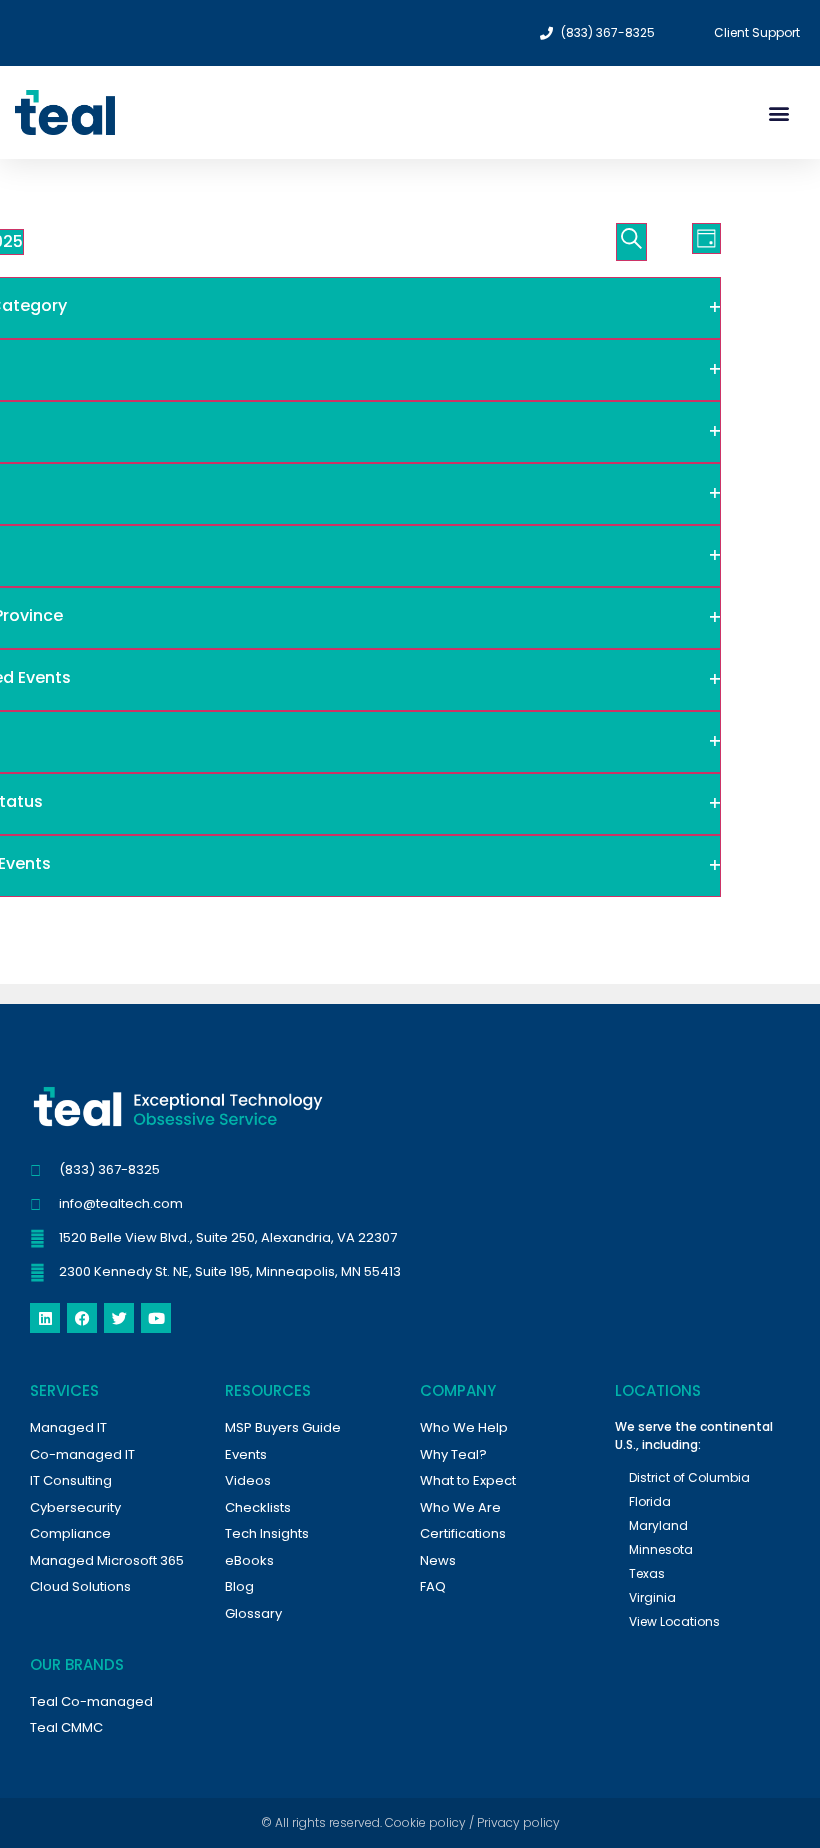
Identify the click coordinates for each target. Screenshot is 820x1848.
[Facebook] (82, 1318)
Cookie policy (425, 1822)
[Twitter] (119, 1318)
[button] (778, 112)
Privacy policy (518, 1822)
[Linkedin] (45, 1318)
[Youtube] (156, 1318)
